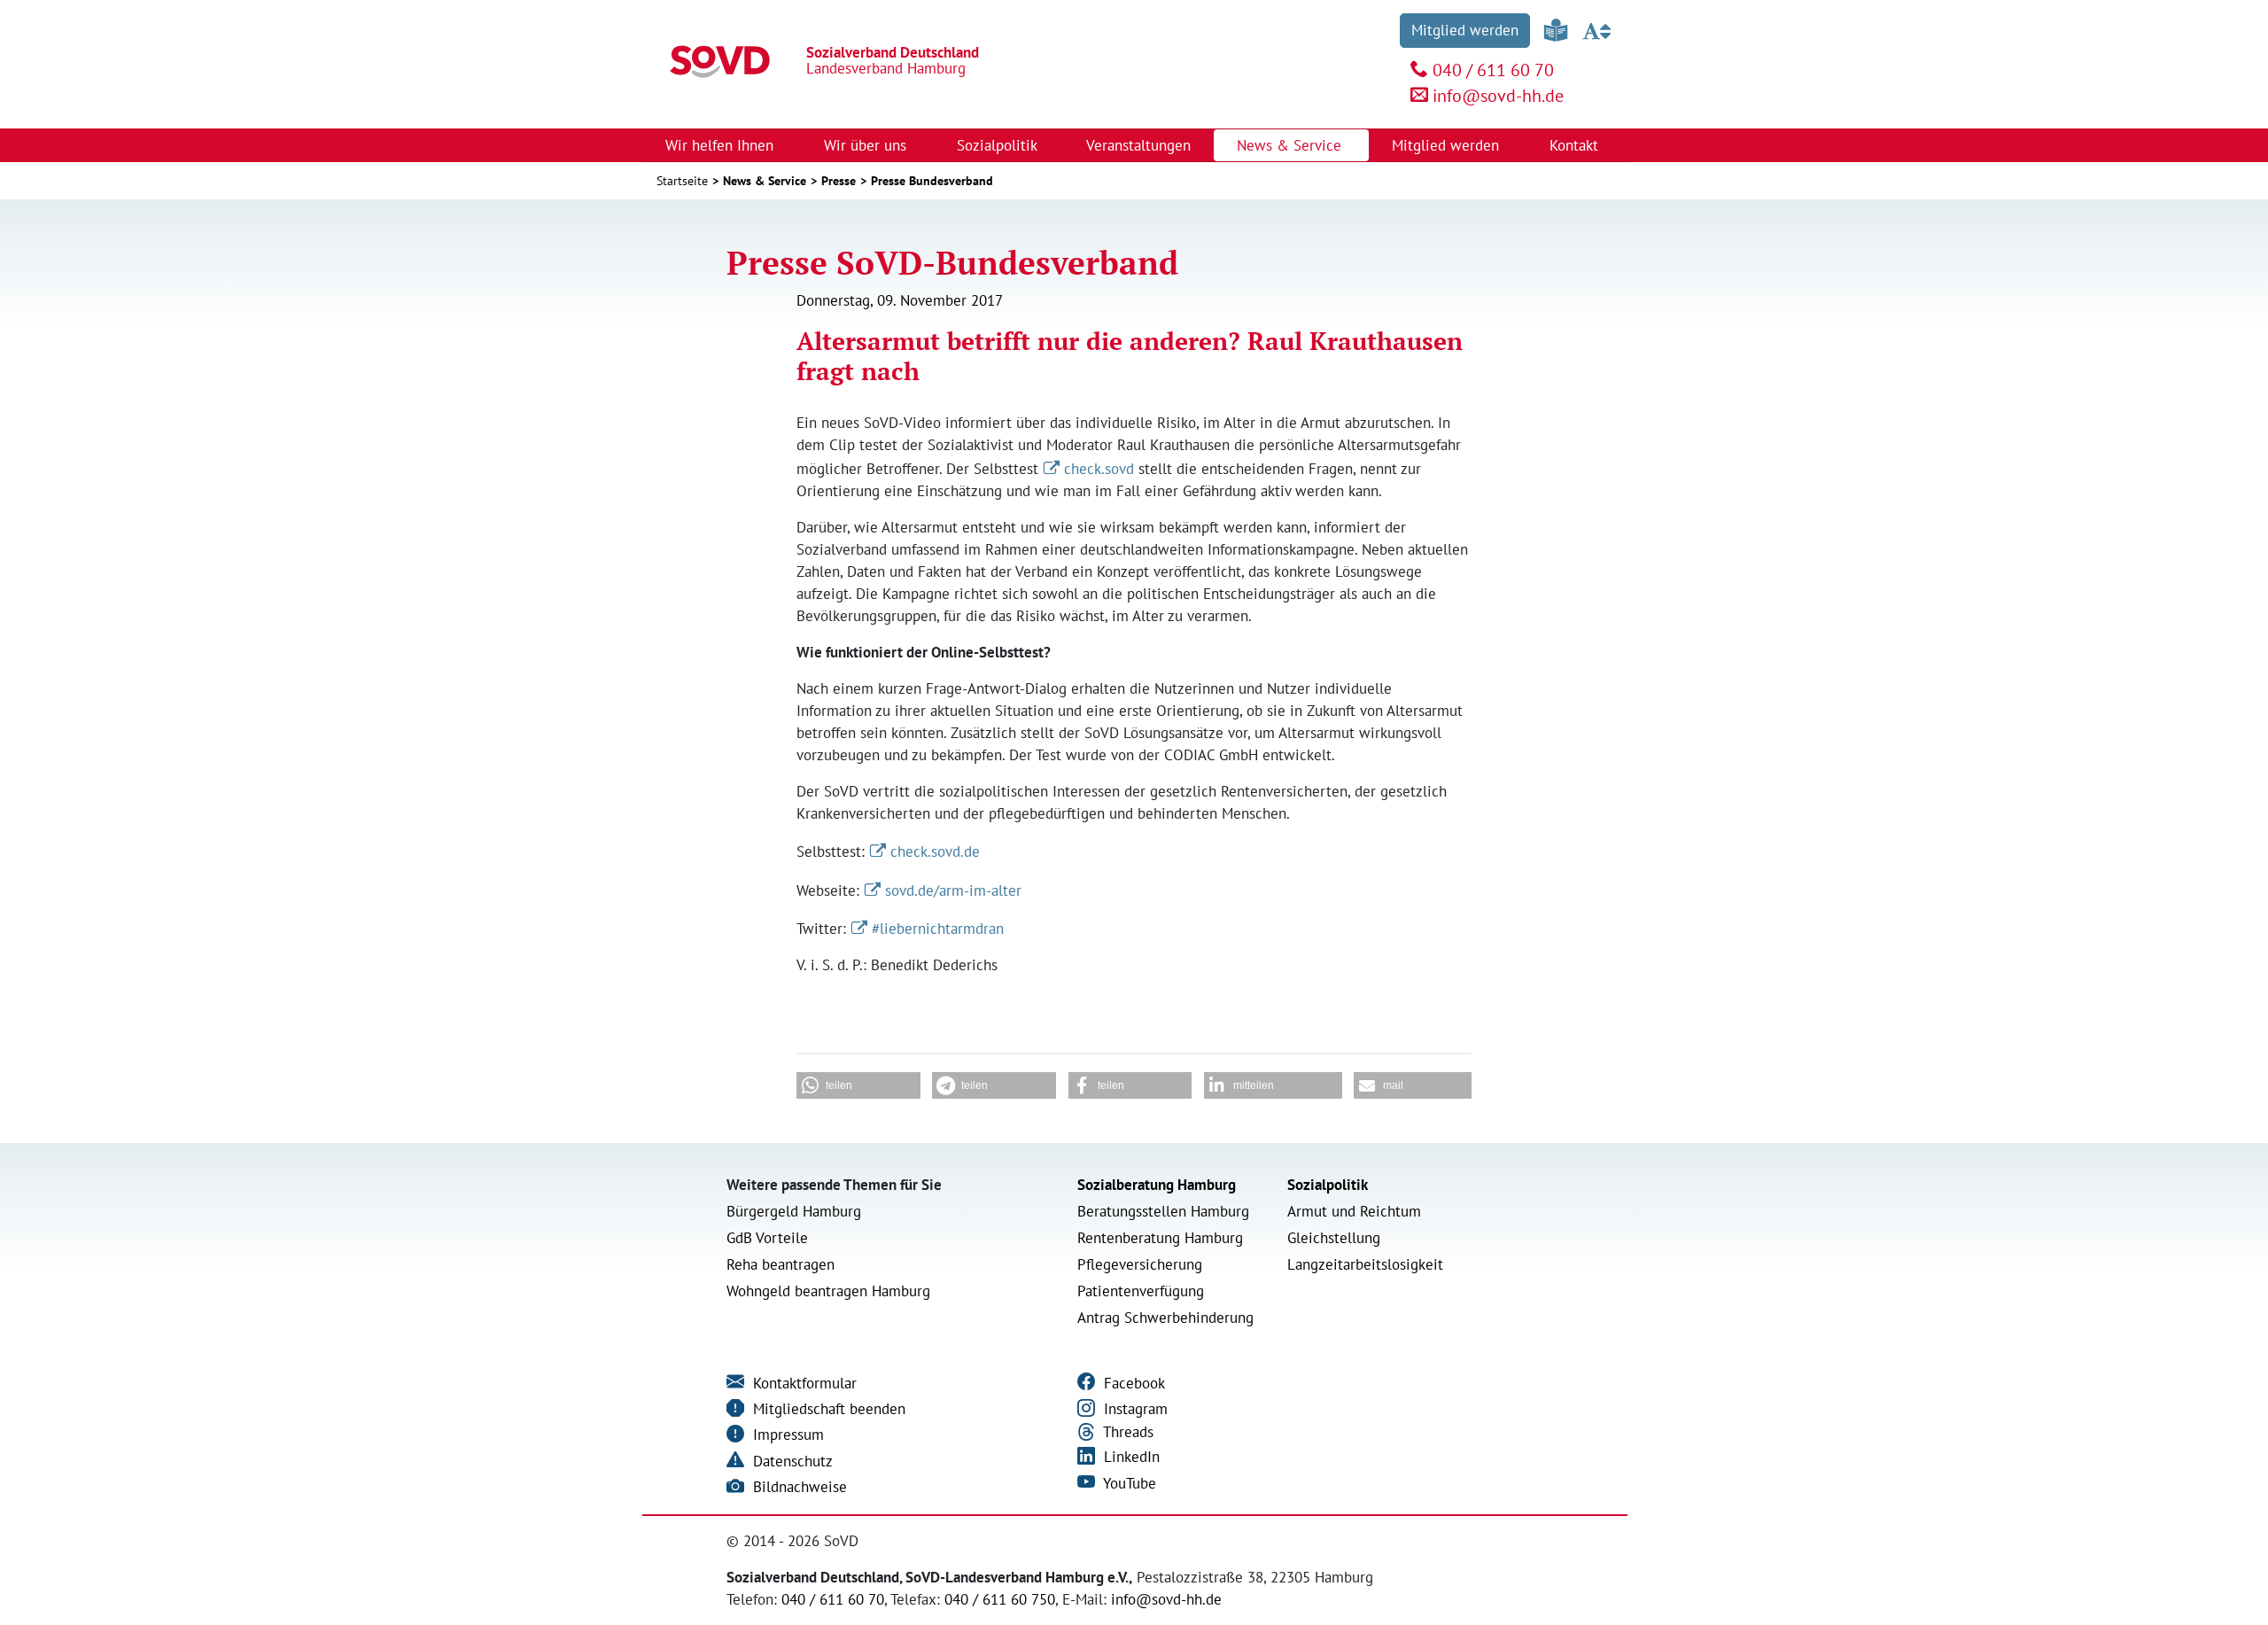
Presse (839, 181)
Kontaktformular (803, 1383)
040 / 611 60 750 (1000, 1599)
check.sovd (1099, 469)
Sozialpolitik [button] (999, 145)
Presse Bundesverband (932, 181)
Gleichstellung (1334, 1238)
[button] (858, 1085)
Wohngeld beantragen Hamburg (828, 1291)
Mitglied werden (1465, 30)
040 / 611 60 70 (1493, 70)
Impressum (786, 1435)
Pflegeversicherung (1140, 1264)
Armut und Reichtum (1354, 1211)
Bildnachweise (798, 1487)
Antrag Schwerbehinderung (1165, 1318)
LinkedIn (1130, 1457)
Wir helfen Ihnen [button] (722, 145)
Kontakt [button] (1576, 145)
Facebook (1132, 1383)
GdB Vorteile (767, 1238)
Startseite (682, 181)
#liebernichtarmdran (938, 929)
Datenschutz (791, 1461)
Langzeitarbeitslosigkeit (1365, 1264)
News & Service (765, 181)
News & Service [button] (1291, 145)
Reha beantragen (781, 1264)
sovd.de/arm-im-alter (953, 890)
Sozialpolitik (1328, 1185)
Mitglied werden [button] (1448, 145)
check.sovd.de (935, 851)
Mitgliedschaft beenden (827, 1409)
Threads (1126, 1432)
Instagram (1134, 1409)
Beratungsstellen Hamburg (1163, 1211)
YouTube (1128, 1483)
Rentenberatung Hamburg (1160, 1238)
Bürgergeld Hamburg (794, 1211)
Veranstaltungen (1138, 145)
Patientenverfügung (1141, 1291)
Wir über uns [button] (867, 145)
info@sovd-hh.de (1498, 96)
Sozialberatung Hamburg (1157, 1185)
